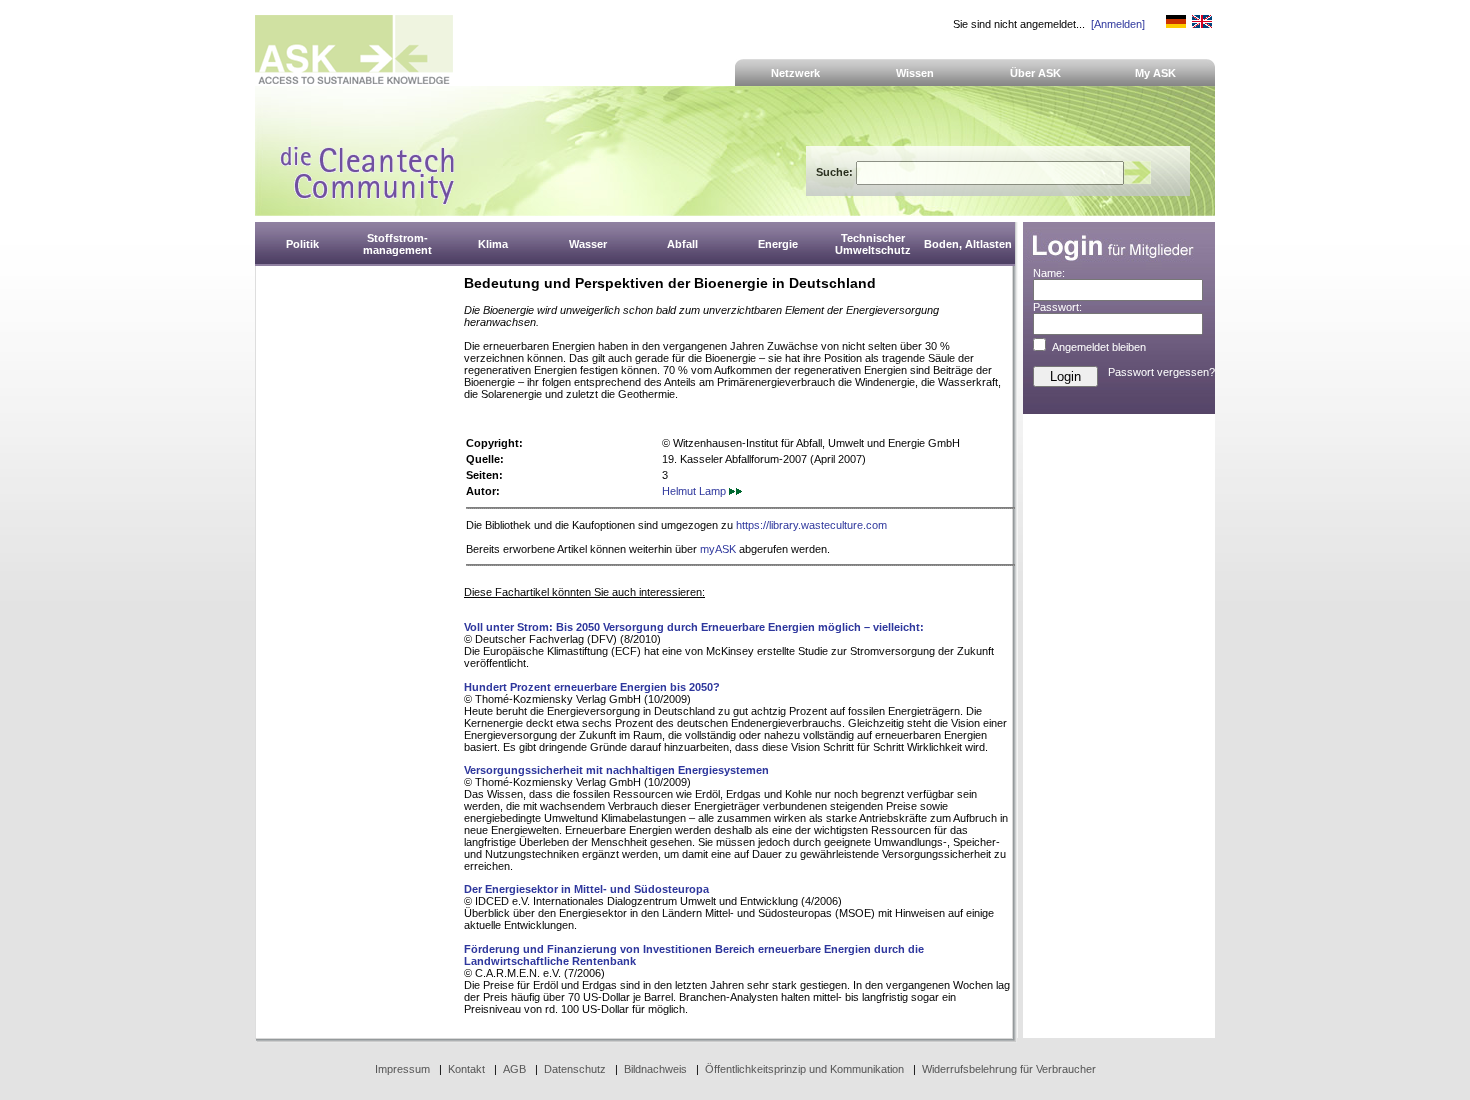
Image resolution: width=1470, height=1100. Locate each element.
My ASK (1155, 73)
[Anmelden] (1118, 24)
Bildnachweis (655, 1069)
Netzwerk (795, 73)
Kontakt (466, 1069)
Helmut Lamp (695, 491)
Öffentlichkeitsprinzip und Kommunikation (804, 1069)
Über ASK (1035, 73)
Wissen (915, 73)
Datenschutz (575, 1069)
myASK (718, 549)
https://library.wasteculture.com (811, 525)
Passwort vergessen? (1161, 372)
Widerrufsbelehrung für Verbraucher (1009, 1069)
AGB (514, 1069)
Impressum (402, 1069)
